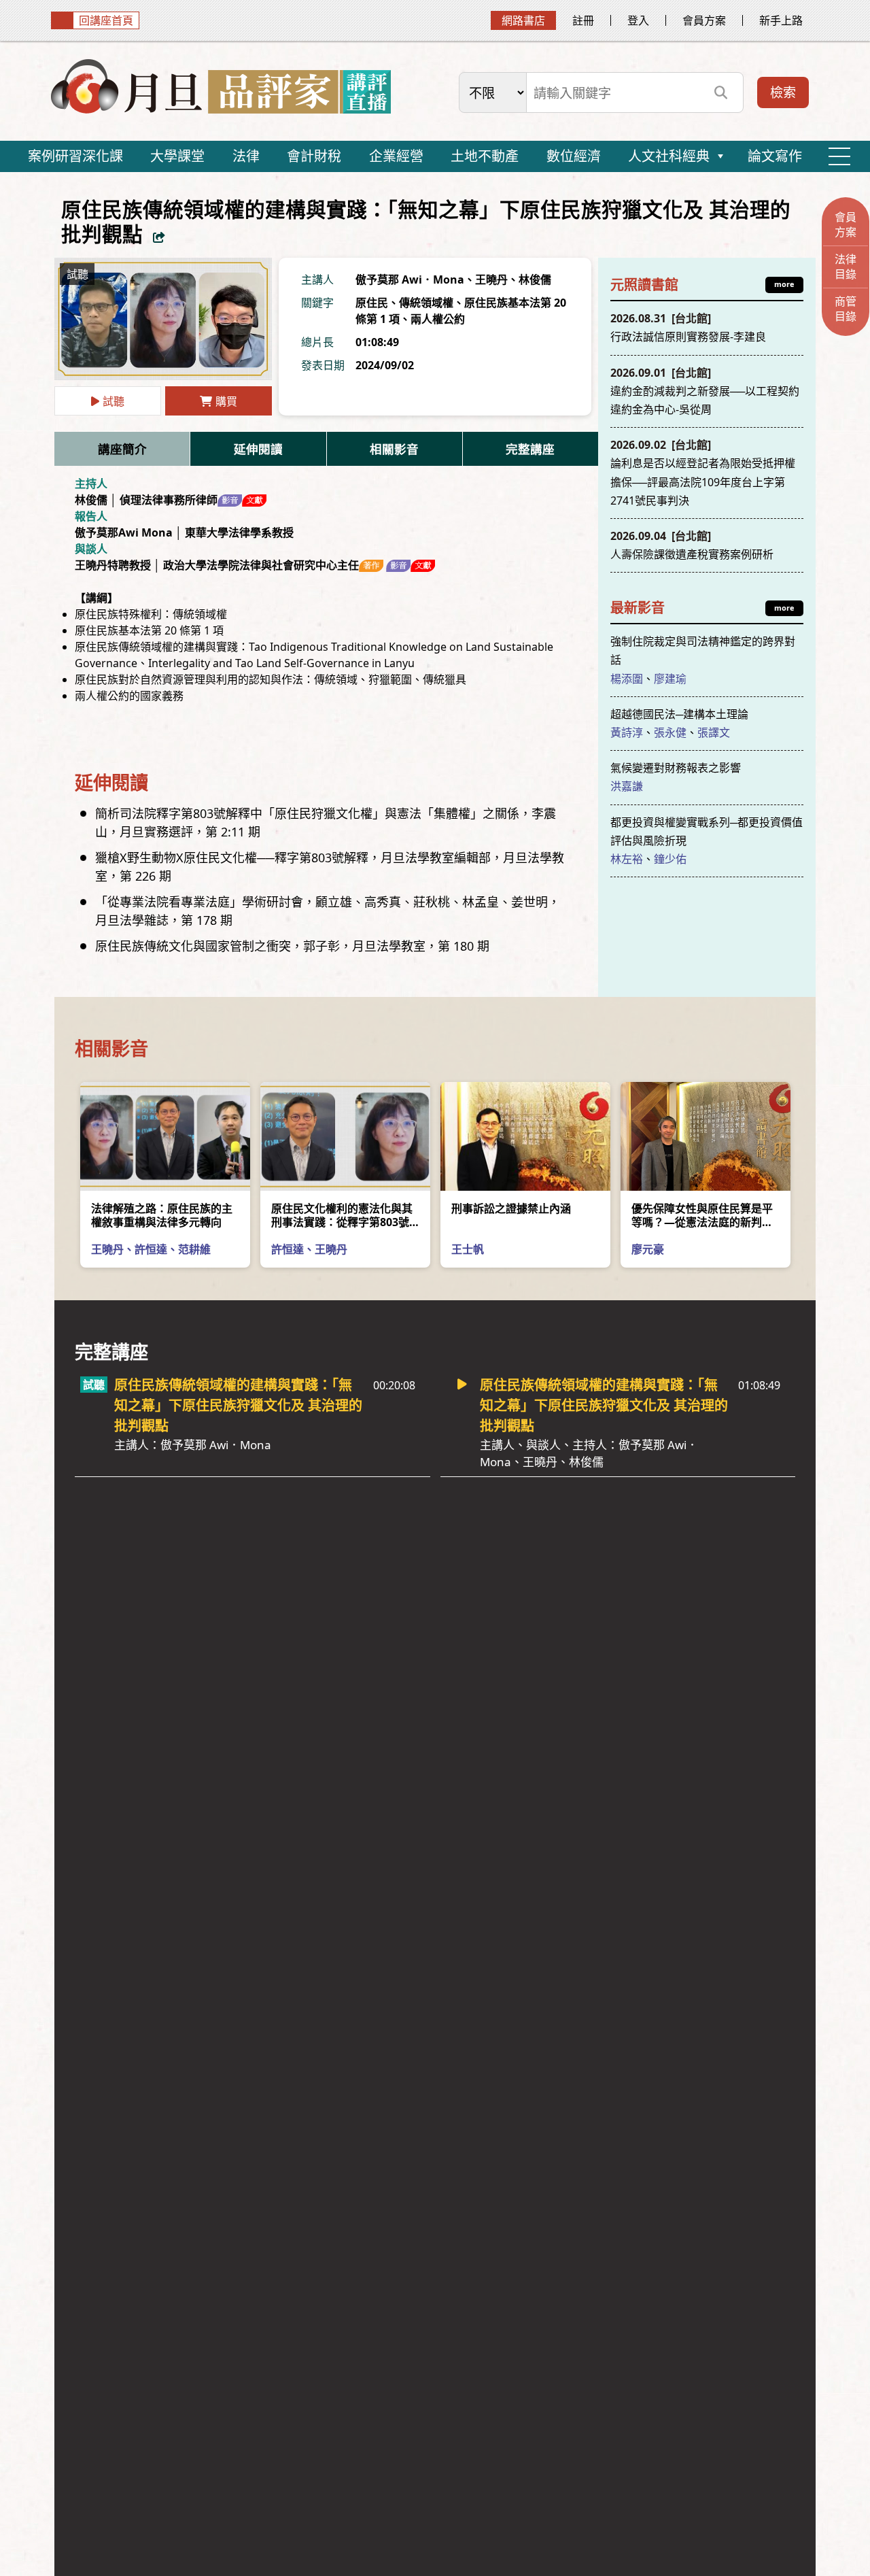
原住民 (372, 303)
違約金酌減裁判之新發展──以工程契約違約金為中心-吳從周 (705, 391)
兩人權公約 (438, 319)
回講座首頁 (106, 20)
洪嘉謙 (627, 786)
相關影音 (394, 449)
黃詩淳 (627, 732)
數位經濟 (574, 156)
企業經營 (396, 156)
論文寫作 (775, 156)
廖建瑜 (670, 679)
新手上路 (781, 20)
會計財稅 (314, 156)
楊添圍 (627, 679)
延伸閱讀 (258, 449)
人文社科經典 (669, 156)
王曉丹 (491, 279)
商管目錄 (846, 309)
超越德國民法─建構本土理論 (679, 714)
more (784, 284)
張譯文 (714, 732)
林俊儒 (535, 279)
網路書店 (523, 20)
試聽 (114, 401)
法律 (246, 156)
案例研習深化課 (75, 156)
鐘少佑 (670, 859)
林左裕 (627, 859)
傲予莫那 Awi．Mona (410, 279)
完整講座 (530, 449)
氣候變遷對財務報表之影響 (676, 768)
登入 (638, 20)
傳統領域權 (426, 303)
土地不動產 (485, 156)
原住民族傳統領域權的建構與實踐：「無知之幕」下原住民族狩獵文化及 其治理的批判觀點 (238, 1414)
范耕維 (194, 1249)
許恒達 (151, 1249)
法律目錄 (846, 267)
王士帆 (468, 1249)
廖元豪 (648, 1249)
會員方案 (704, 20)
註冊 (583, 20)
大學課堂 (177, 156)
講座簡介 (122, 449)
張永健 (670, 732)
